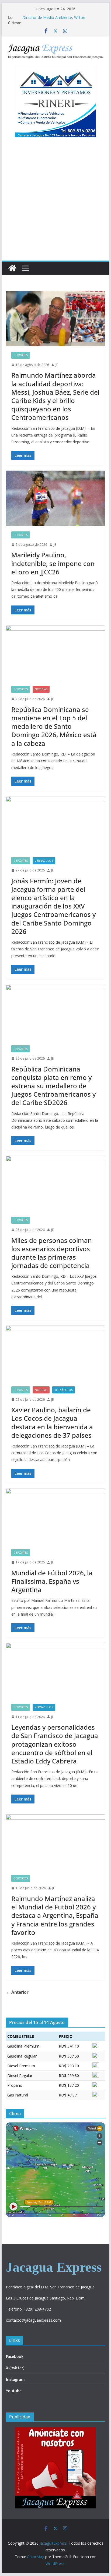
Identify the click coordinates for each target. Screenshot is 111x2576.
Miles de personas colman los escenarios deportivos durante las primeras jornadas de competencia (52, 1253)
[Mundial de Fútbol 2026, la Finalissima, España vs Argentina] (55, 1516)
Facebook (15, 2356)
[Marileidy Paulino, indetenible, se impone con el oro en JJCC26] (55, 498)
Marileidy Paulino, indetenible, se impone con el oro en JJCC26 (53, 563)
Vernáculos (44, 861)
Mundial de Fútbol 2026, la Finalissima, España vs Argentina (52, 1581)
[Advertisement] (55, 202)
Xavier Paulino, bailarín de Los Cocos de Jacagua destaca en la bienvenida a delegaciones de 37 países (52, 1422)
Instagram (15, 2379)
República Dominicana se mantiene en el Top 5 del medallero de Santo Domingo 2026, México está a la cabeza (54, 726)
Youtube (14, 2391)
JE (57, 365)
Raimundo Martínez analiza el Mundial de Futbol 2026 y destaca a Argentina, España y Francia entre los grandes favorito (55, 1915)
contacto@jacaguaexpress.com (33, 2320)
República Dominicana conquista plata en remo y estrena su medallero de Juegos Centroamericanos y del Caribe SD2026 (53, 1086)
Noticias (41, 689)
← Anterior (17, 1992)
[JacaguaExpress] (12, 268)
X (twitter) (15, 2368)
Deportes (21, 355)
